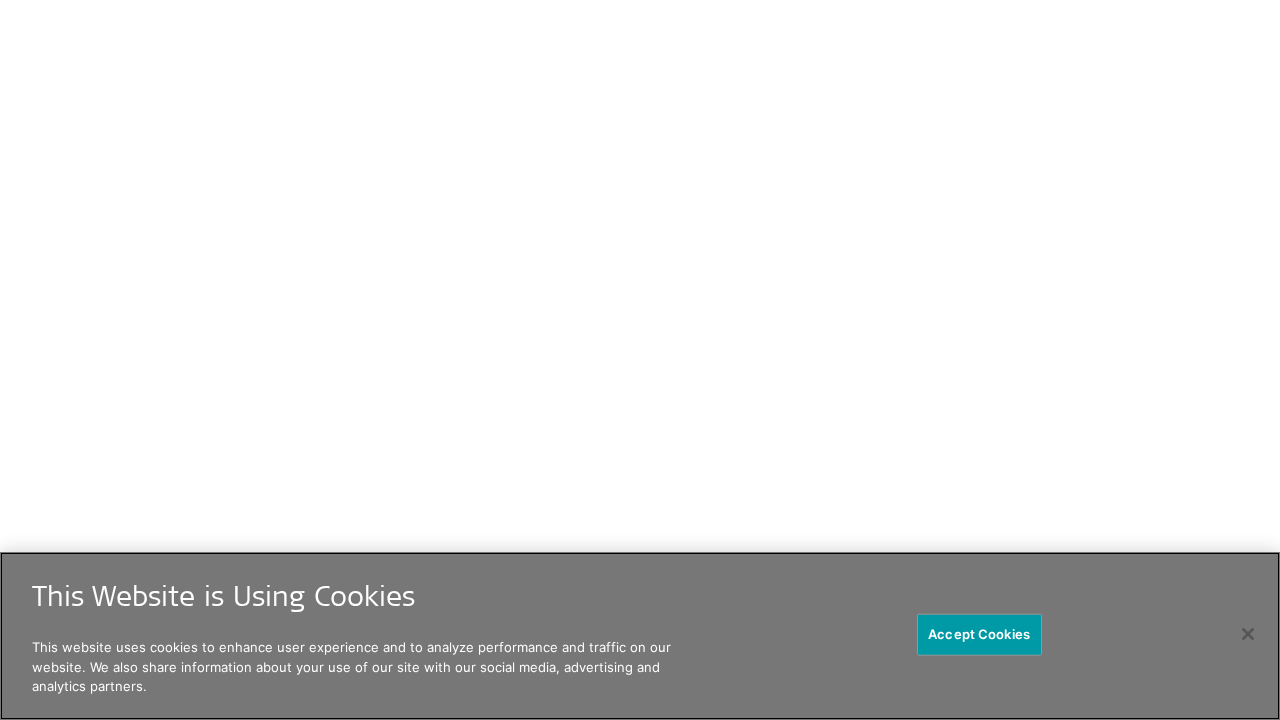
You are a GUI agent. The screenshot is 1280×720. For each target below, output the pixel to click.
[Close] (1248, 634)
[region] (640, 636)
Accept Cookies (979, 634)
